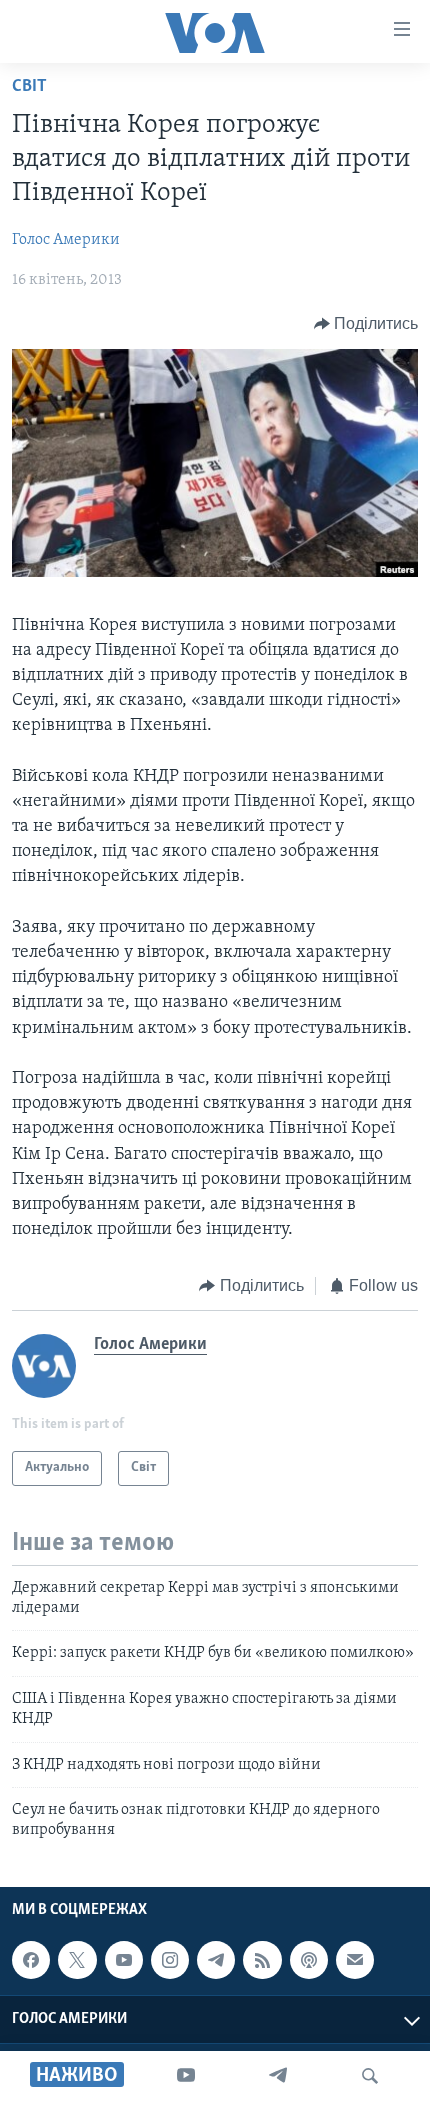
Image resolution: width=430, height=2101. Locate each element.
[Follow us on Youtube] (124, 1960)
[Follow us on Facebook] (31, 1960)
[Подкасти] (309, 1960)
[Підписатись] (355, 1960)
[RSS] (262, 1960)
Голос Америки (66, 240)
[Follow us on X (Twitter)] (77, 1960)
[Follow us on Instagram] (170, 1960)
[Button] (366, 324)
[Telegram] (278, 2076)
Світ (29, 87)
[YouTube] (186, 2076)
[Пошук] (370, 2076)
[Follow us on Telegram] (216, 1960)
